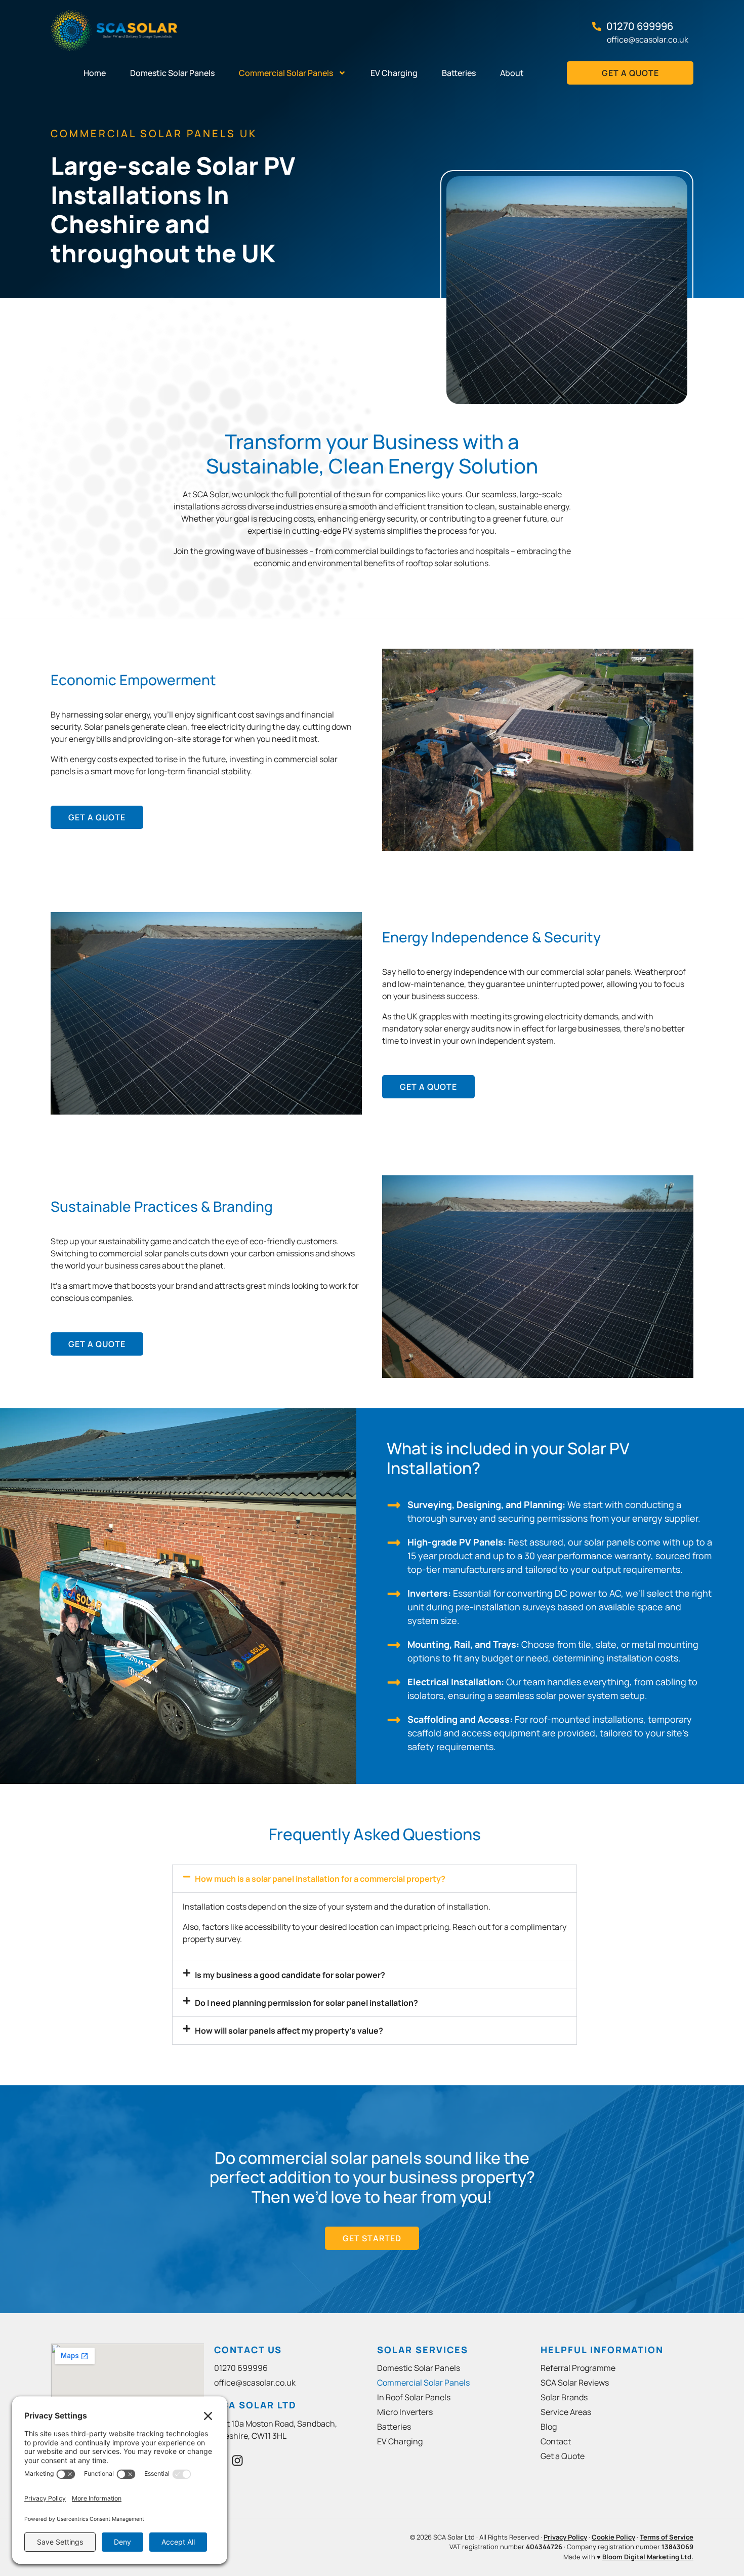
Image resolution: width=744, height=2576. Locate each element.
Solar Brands (564, 2397)
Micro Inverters (405, 2412)
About (512, 73)
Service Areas (566, 2412)
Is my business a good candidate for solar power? (290, 1975)
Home (95, 73)
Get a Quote (563, 2456)
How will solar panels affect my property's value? (289, 2031)
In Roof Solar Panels (414, 2397)
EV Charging (394, 73)
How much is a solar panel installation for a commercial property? (320, 1879)
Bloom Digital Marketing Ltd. (648, 2557)
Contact (556, 2441)
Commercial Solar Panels (286, 73)
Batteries (459, 73)
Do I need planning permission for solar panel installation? (306, 2003)
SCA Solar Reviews (575, 2383)
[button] (375, 1879)
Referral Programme (578, 2368)
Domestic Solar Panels (172, 73)
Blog (549, 2427)
